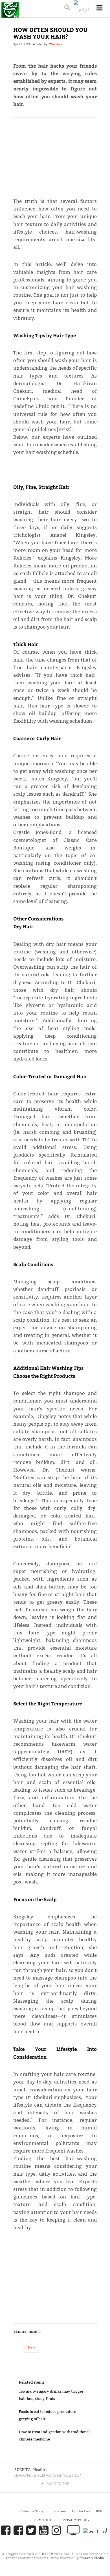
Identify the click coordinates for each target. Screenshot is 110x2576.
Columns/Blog (31, 2511)
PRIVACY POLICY (76, 2520)
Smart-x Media (92, 2558)
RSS (99, 2511)
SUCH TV (46, 2554)
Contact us (81, 2511)
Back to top (58, 2484)
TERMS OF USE (44, 2520)
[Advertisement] (55, 155)
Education (58, 2511)
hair (32, 2348)
